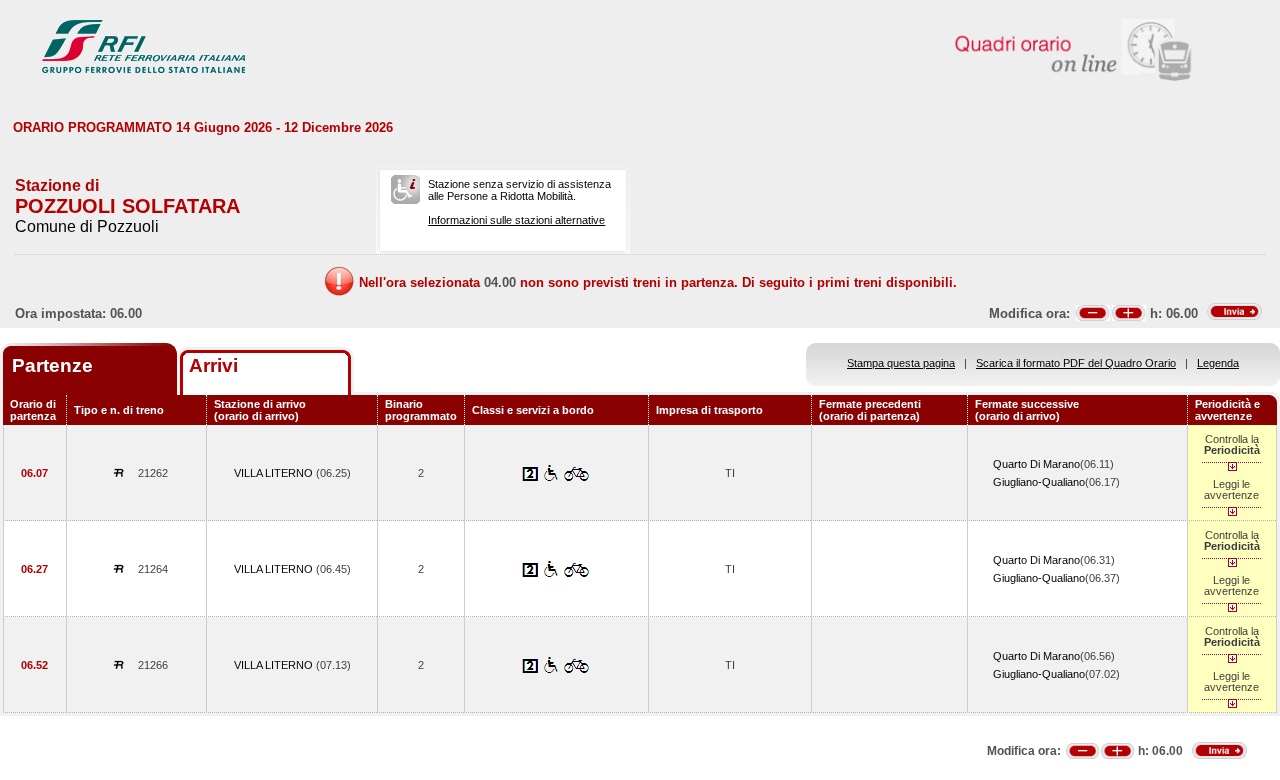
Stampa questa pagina (901, 363)
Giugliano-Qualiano (1039, 482)
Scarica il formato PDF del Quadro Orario (1076, 363)
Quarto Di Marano (1036, 464)
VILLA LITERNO (275, 473)
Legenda (1218, 363)
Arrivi (213, 365)
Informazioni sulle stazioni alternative (516, 220)
